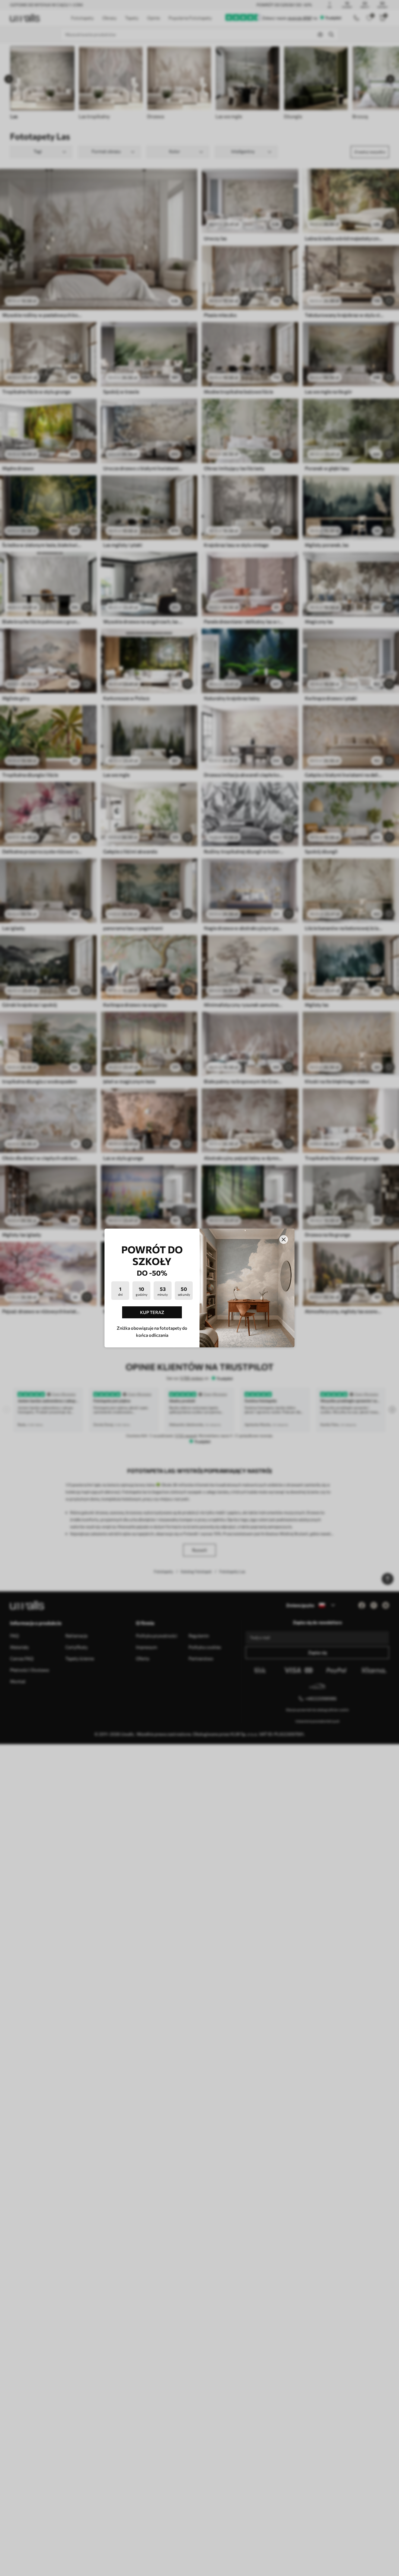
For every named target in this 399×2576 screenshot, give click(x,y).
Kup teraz (152, 1312)
